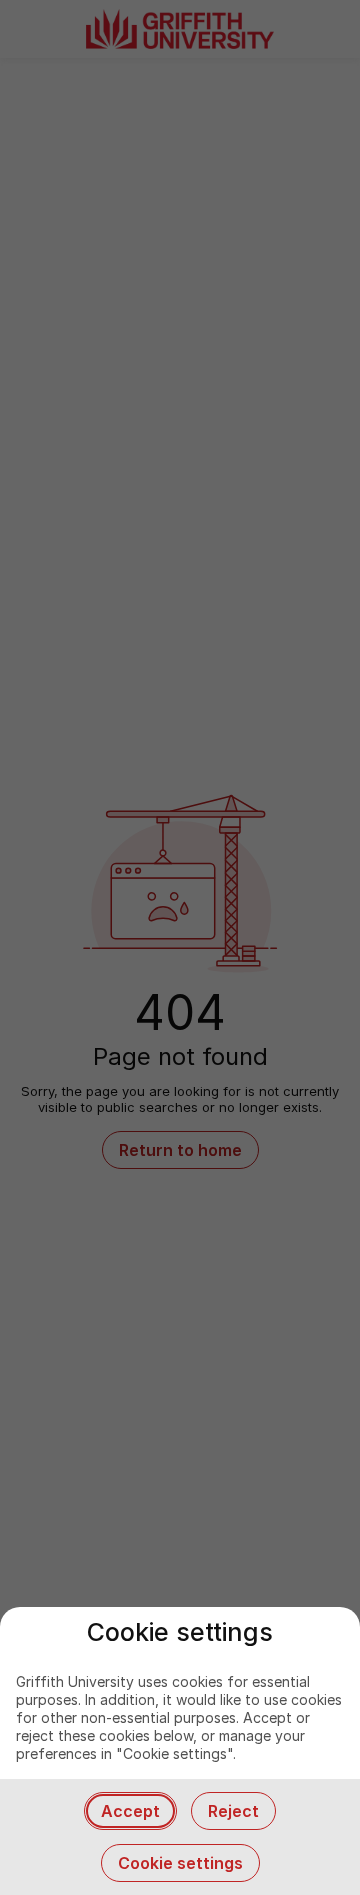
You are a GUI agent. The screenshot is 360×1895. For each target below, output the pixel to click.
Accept (130, 1811)
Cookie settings (180, 1863)
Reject (233, 1811)
